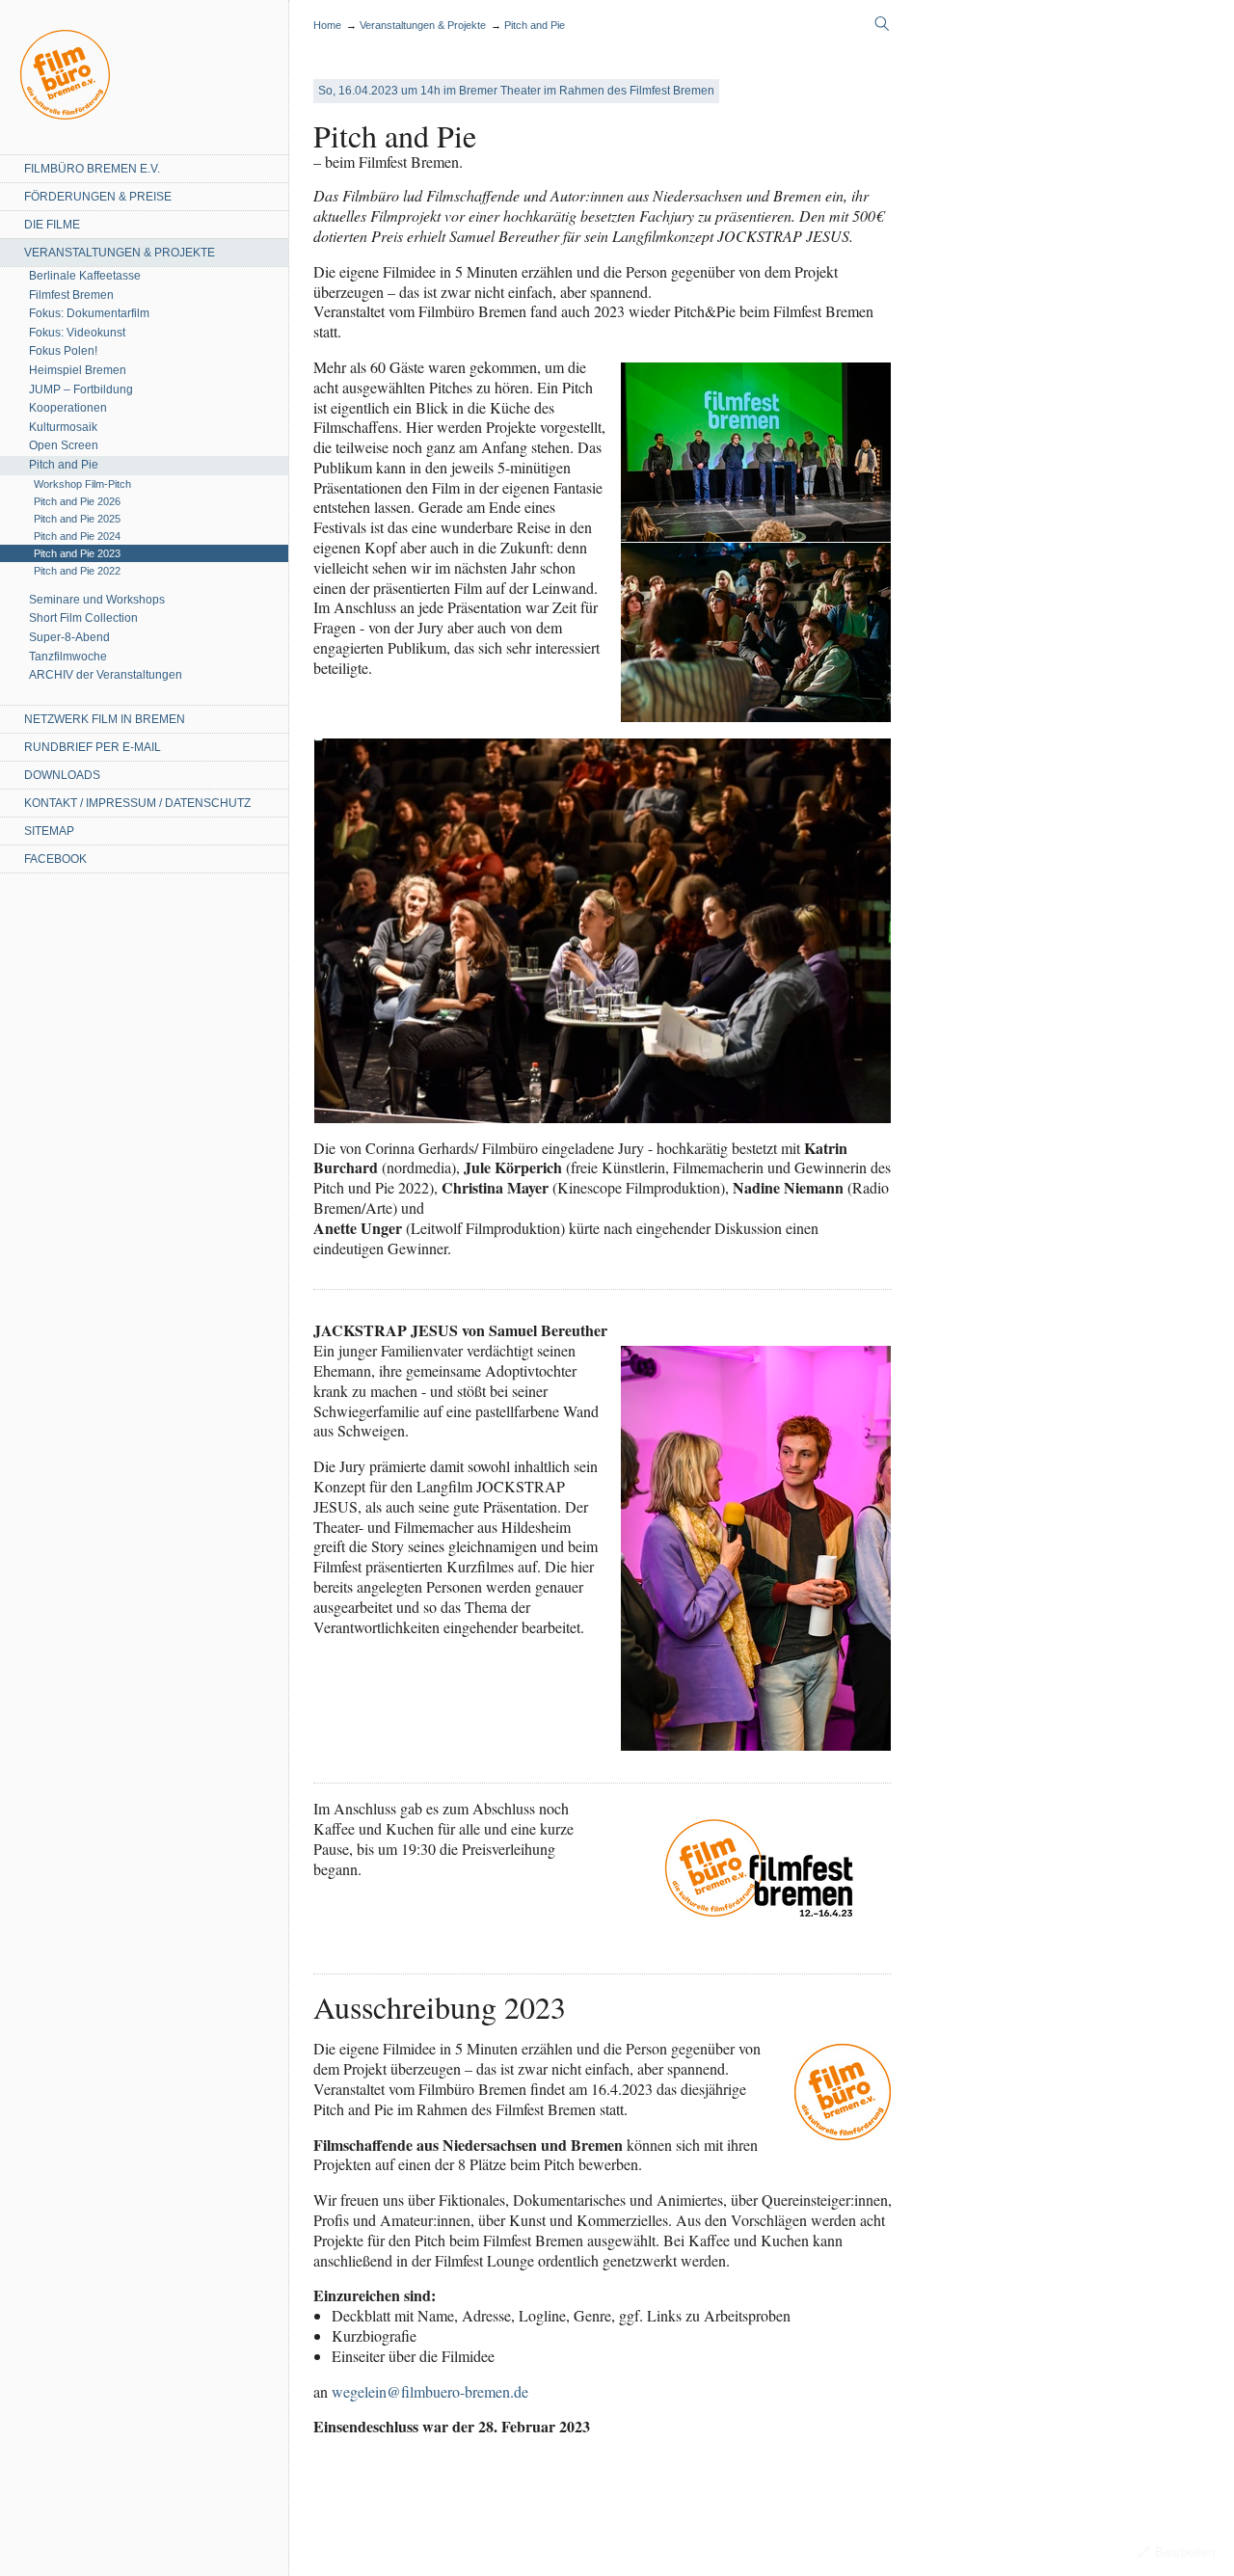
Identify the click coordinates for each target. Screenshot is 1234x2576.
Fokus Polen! (63, 351)
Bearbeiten (1185, 2552)
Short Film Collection (83, 618)
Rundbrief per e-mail (93, 747)
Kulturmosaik (63, 427)
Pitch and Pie (64, 465)
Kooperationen (68, 408)
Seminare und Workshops (97, 600)
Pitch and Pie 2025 (77, 519)
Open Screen (64, 445)
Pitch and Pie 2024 (77, 536)
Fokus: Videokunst (77, 333)
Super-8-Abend (69, 637)
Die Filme (52, 225)
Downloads (62, 775)
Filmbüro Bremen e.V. (92, 169)
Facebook (55, 859)
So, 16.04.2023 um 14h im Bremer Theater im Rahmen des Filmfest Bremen (516, 91)
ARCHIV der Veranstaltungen (106, 675)
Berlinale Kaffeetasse (85, 276)
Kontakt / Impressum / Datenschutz (137, 803)
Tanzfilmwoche (68, 657)
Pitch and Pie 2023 (77, 553)
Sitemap (49, 831)
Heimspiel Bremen (78, 370)
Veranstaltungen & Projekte (120, 253)
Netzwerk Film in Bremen (105, 719)
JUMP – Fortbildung (81, 389)
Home (65, 75)
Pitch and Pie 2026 (77, 501)
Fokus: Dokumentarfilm (89, 313)
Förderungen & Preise (98, 197)
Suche (882, 24)
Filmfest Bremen (71, 295)
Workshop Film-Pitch (82, 484)
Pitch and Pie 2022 (77, 571)
